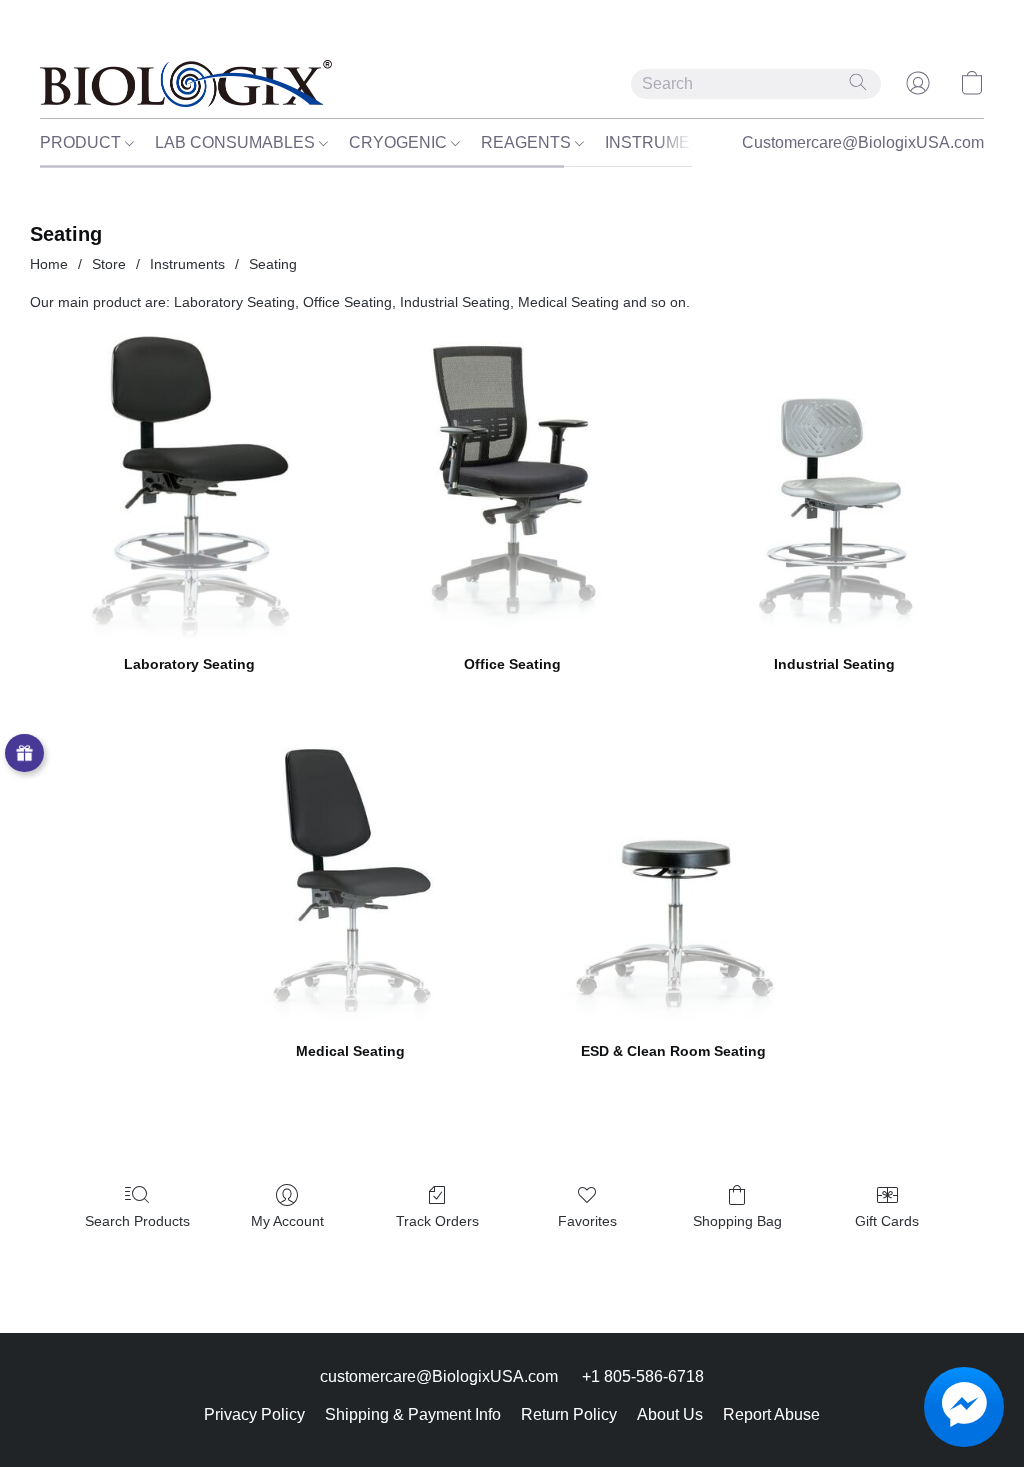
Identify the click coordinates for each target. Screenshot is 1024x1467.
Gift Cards (887, 1221)
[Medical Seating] (351, 868)
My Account (287, 1221)
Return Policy (569, 1414)
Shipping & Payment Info (413, 1414)
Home (49, 264)
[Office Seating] (512, 481)
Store (109, 264)
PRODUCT (82, 142)
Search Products (137, 1221)
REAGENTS (528, 142)
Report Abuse (771, 1414)
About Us (670, 1414)
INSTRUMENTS (666, 142)
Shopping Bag (737, 1221)
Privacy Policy (254, 1414)
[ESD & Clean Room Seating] (673, 868)
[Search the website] (858, 82)
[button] (186, 83)
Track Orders (437, 1221)
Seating (273, 264)
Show (24, 753)
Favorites (587, 1221)
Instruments (187, 264)
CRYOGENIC (400, 142)
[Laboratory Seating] (189, 481)
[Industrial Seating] (834, 481)
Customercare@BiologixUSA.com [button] (863, 142)
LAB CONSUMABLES (237, 142)
